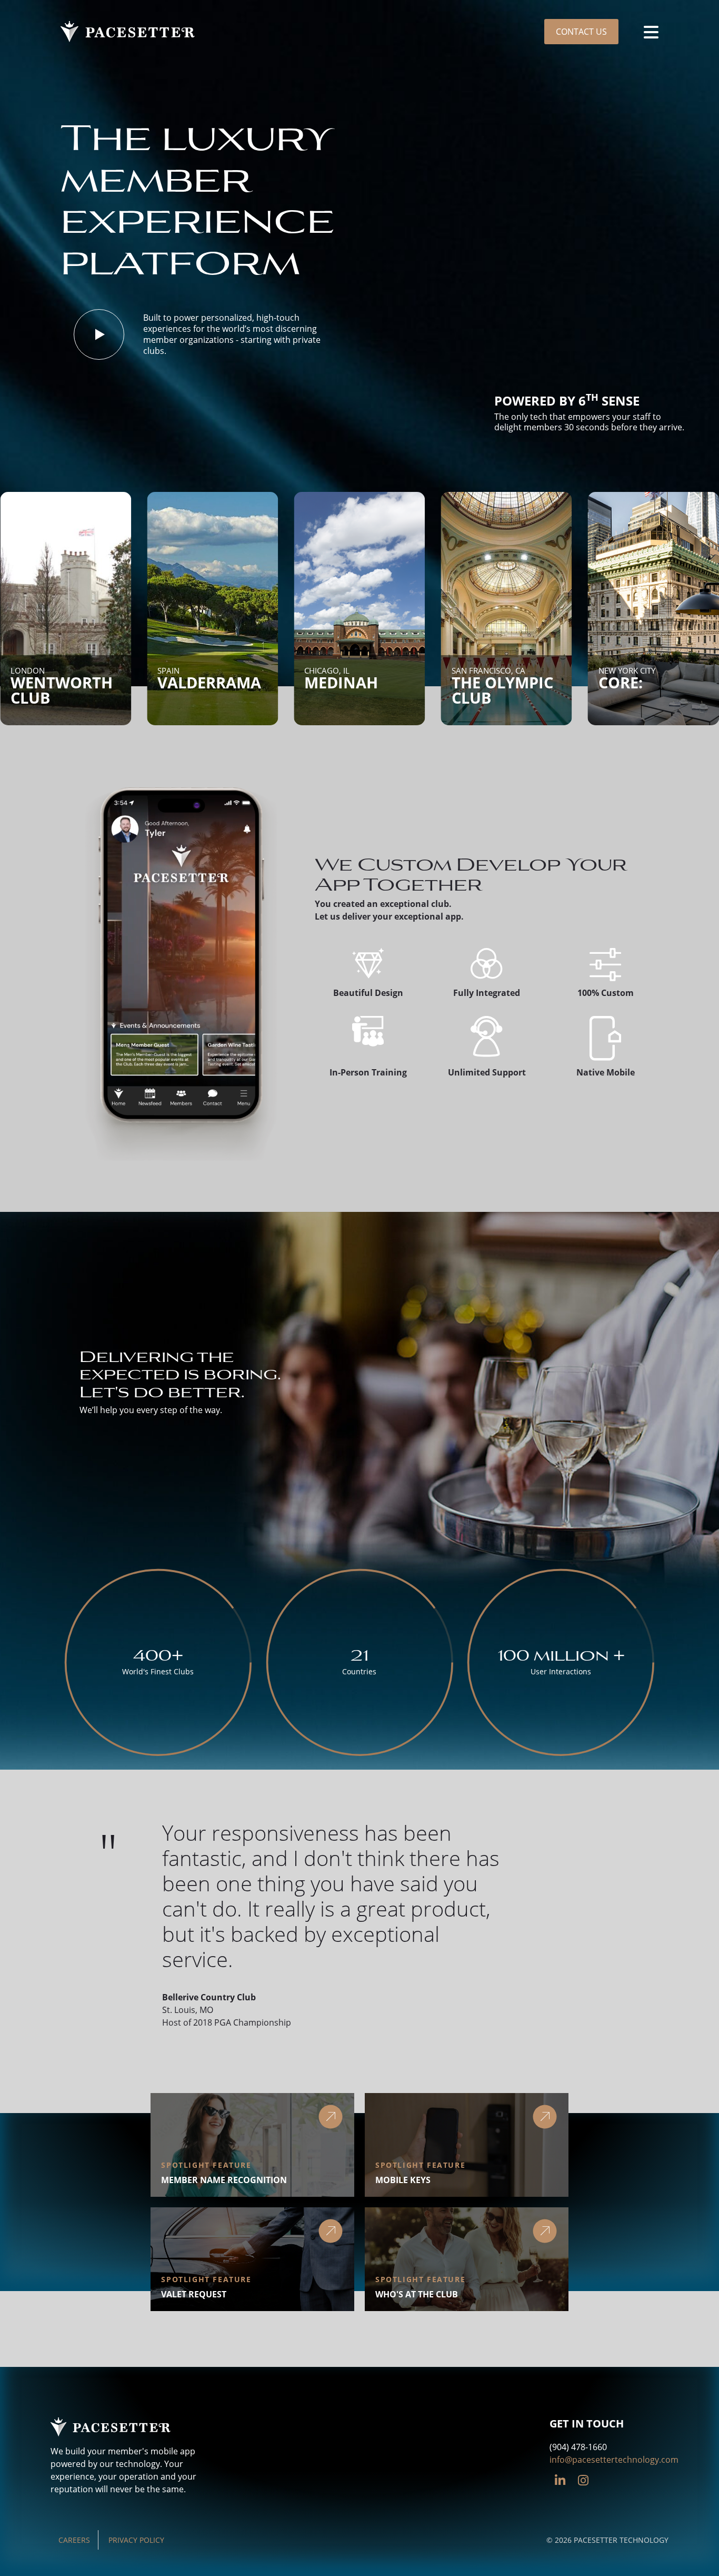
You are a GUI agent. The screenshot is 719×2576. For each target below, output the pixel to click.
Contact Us (581, 32)
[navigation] (651, 32)
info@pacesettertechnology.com (614, 2460)
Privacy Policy (136, 2540)
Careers (74, 2540)
